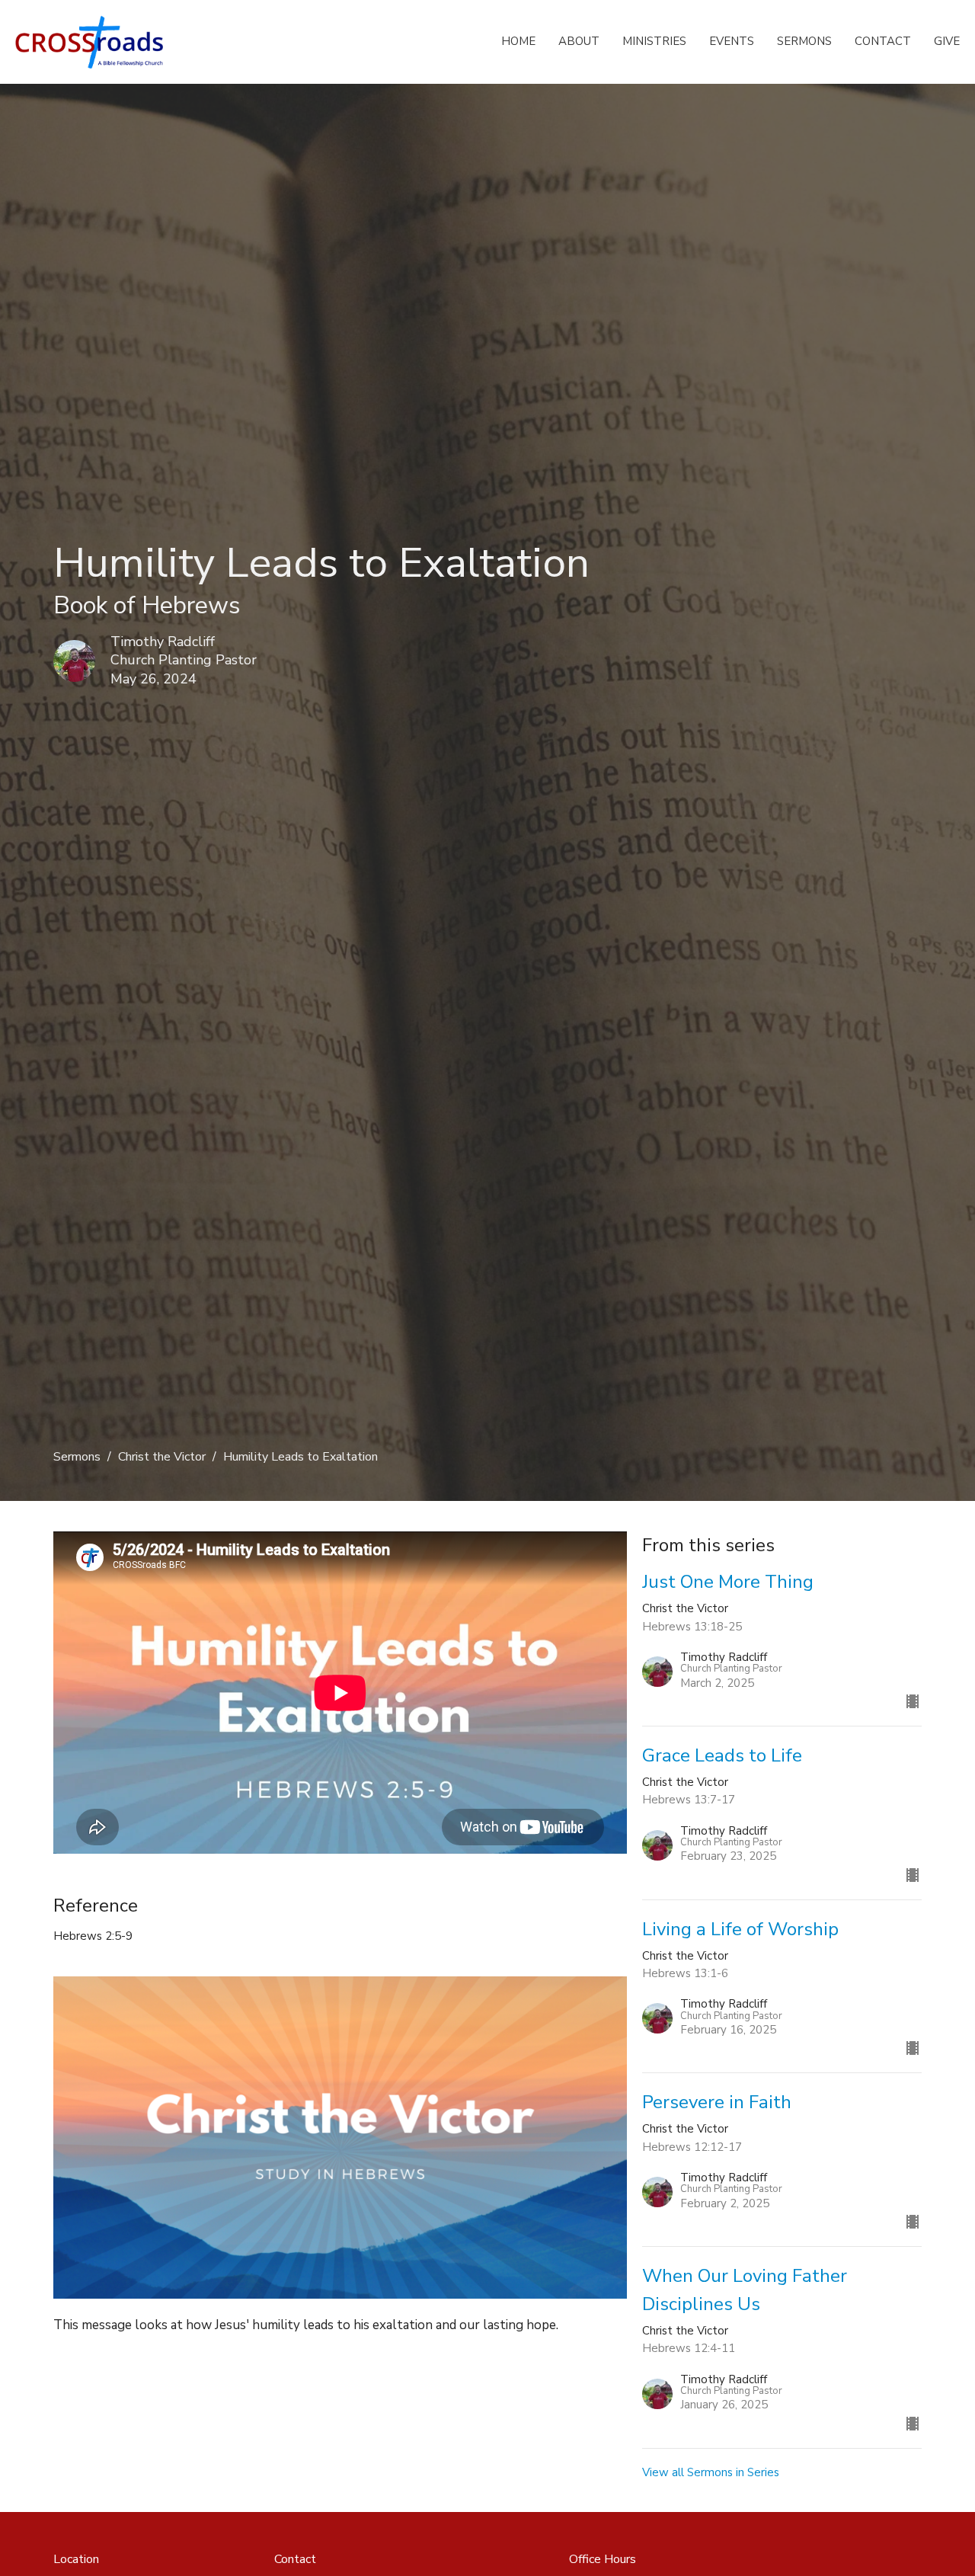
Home (518, 41)
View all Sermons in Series (711, 2472)
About (579, 41)
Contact (883, 41)
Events (732, 41)
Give (947, 41)
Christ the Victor (162, 1457)
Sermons (804, 41)
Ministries (654, 41)
